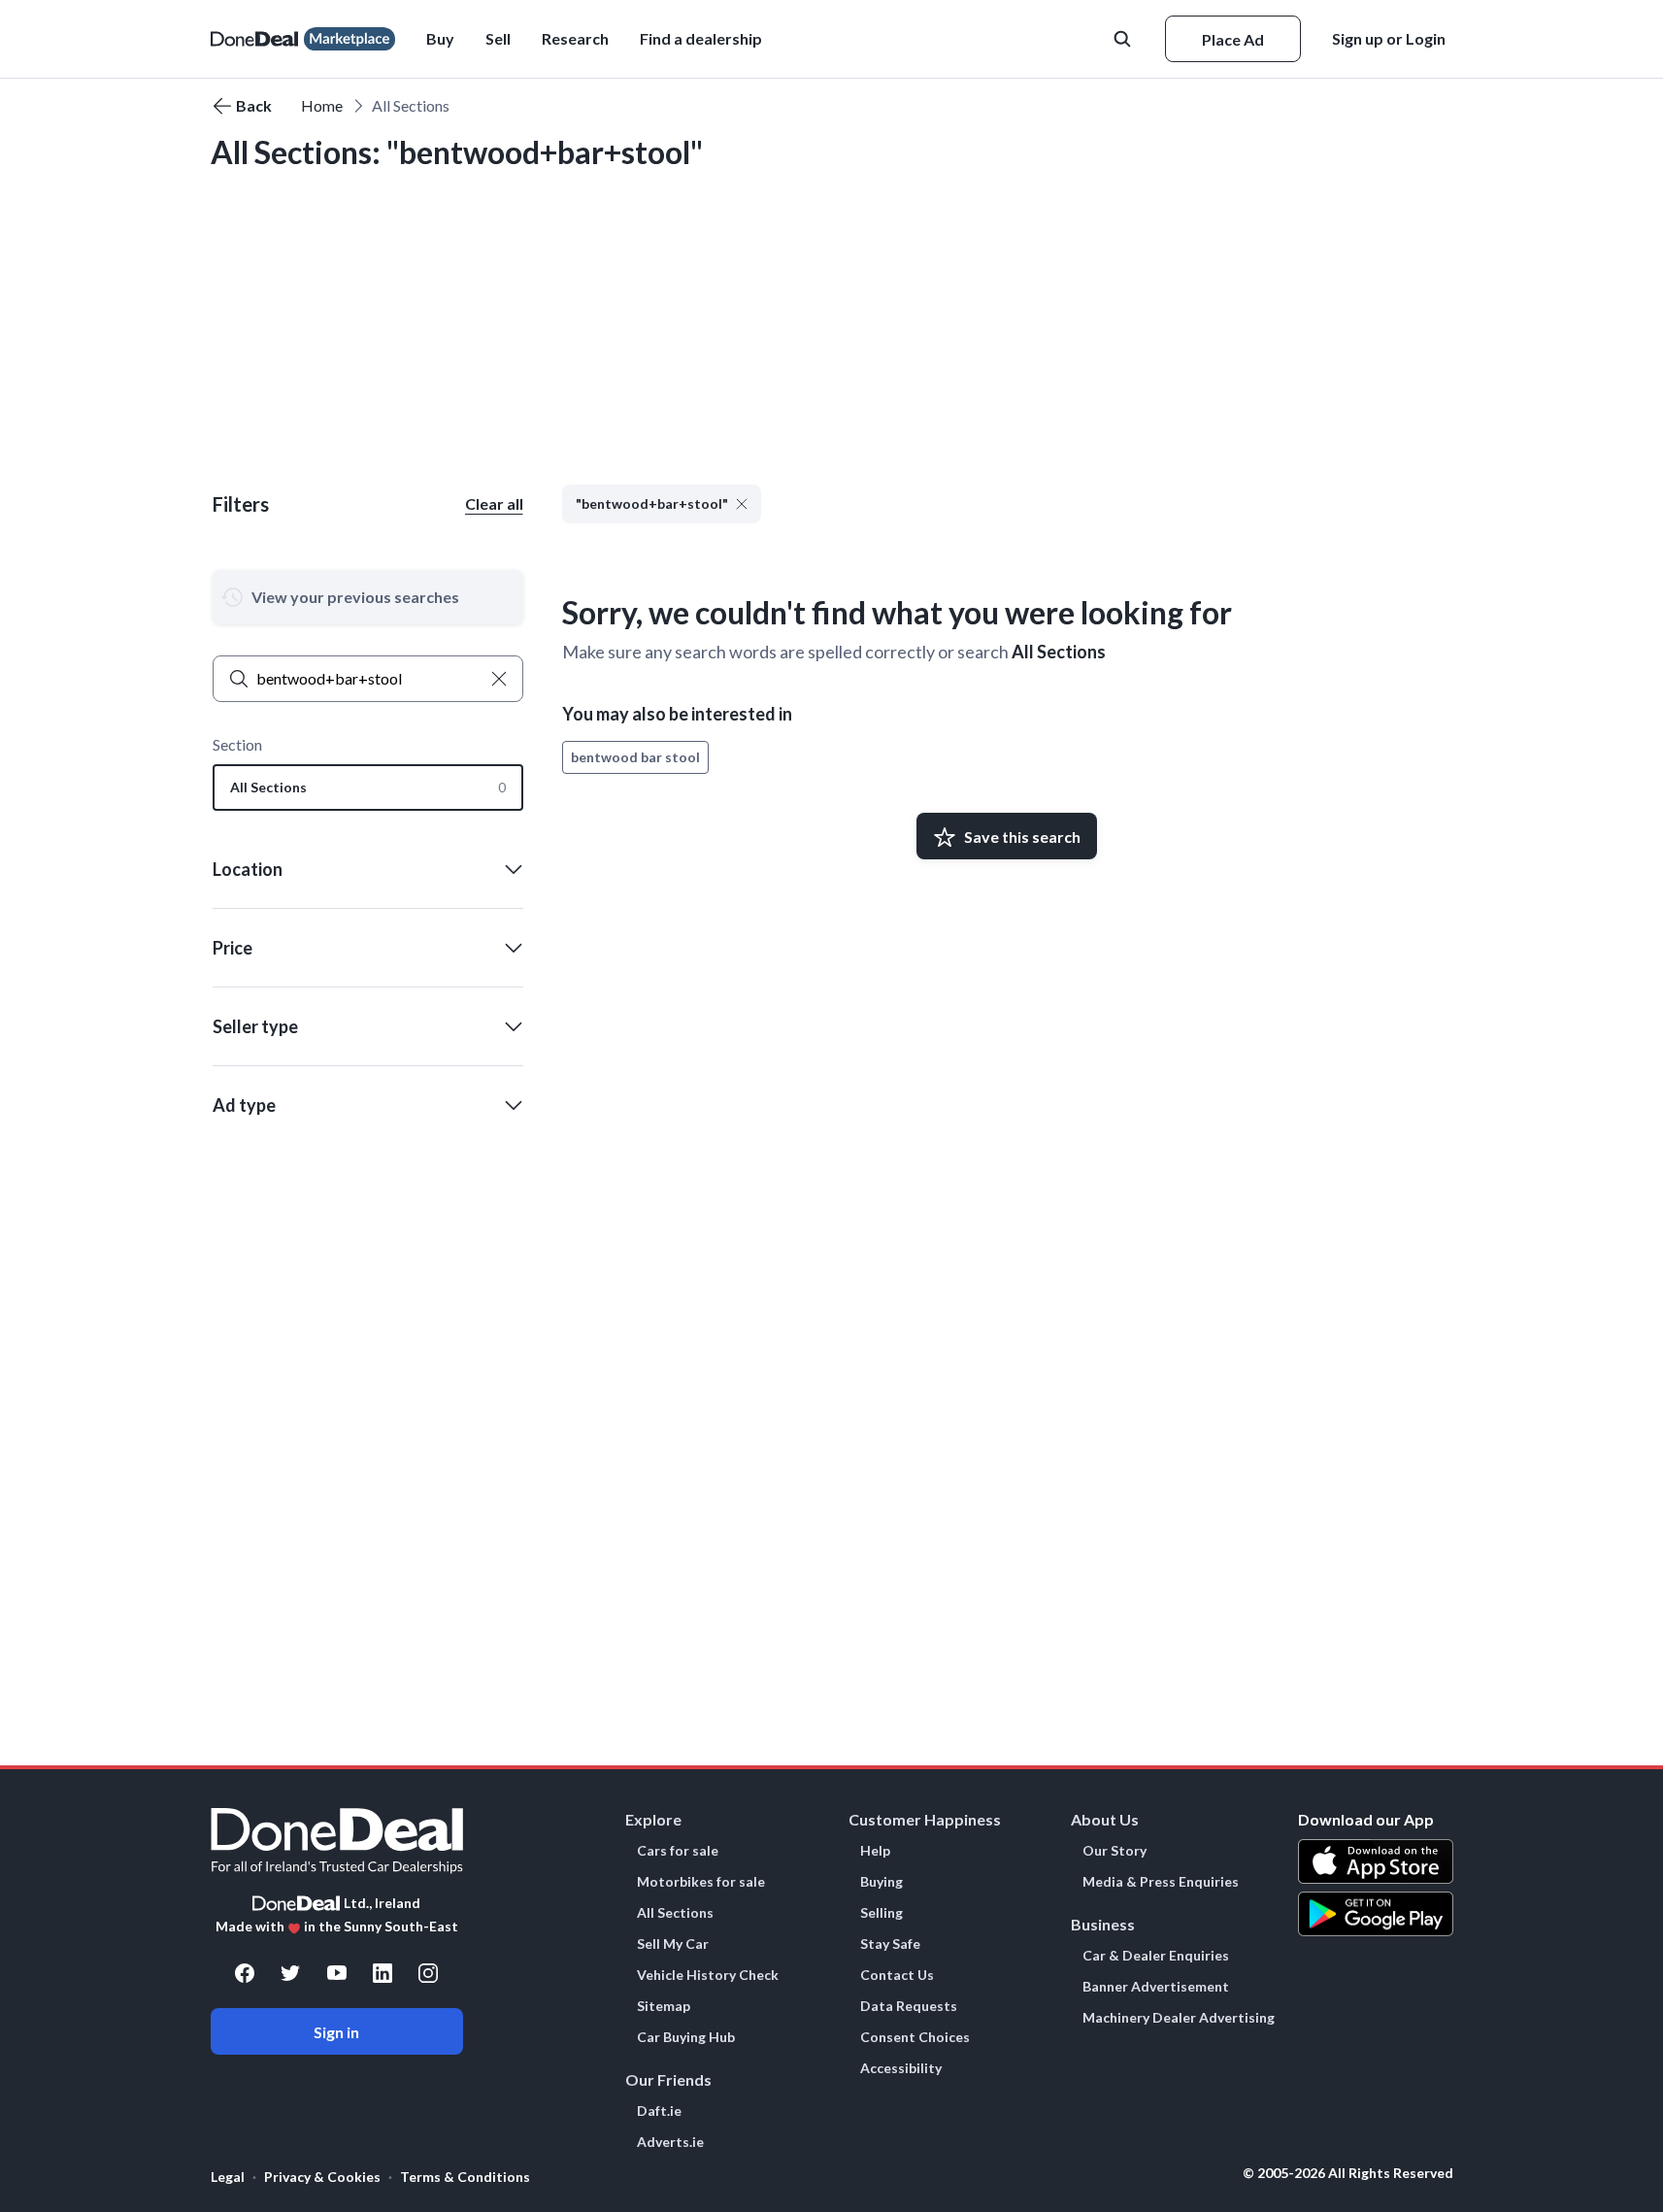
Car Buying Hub (686, 2037)
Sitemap (664, 2006)
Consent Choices (915, 2037)
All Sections (1059, 652)
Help (875, 1851)
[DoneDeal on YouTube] (337, 1973)
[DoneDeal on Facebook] (245, 1973)
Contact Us (897, 1975)
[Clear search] (499, 679)
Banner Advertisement (1156, 1987)
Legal (228, 2177)
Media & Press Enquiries (1161, 1882)
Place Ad (1233, 39)
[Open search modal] (1124, 39)
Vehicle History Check (708, 1975)
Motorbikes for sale (701, 1882)
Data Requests (909, 2006)
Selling (881, 1913)
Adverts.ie (670, 2142)
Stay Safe (890, 1944)
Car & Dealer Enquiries (1156, 1956)
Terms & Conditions (465, 2177)
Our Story (1114, 1851)
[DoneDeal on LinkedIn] (382, 1973)
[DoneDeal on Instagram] (428, 1973)
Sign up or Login (1389, 38)
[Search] (239, 679)
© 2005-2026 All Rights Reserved (1348, 2173)
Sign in (336, 2032)
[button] (701, 39)
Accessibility (901, 2068)
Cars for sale (678, 1851)
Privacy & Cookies (322, 2177)
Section (237, 744)
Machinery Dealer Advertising (1179, 2018)
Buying (881, 1882)
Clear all (494, 503)
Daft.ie (659, 2111)
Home (322, 105)
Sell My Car (673, 1944)
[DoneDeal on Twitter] (290, 1973)
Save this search (1022, 837)
